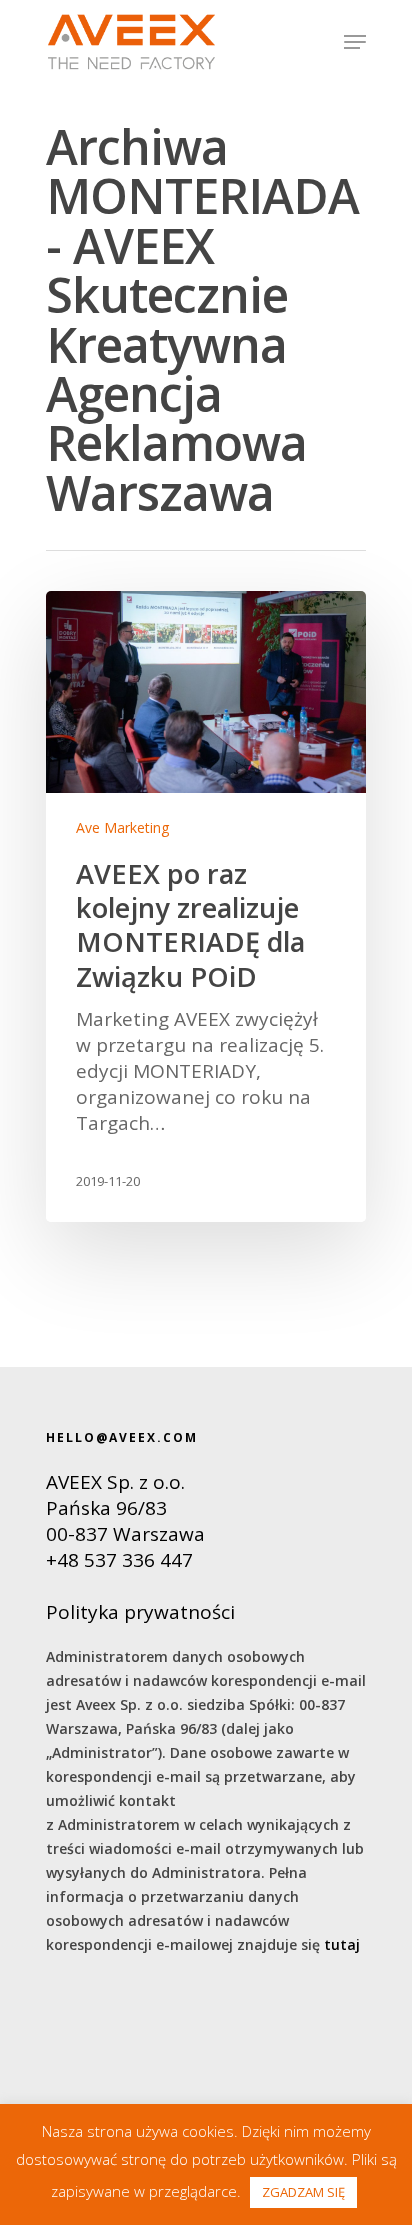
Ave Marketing (122, 827)
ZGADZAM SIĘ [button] (303, 2192)
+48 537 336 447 (119, 1560)
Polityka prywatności (140, 1612)
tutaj (342, 1944)
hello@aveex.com (122, 1437)
